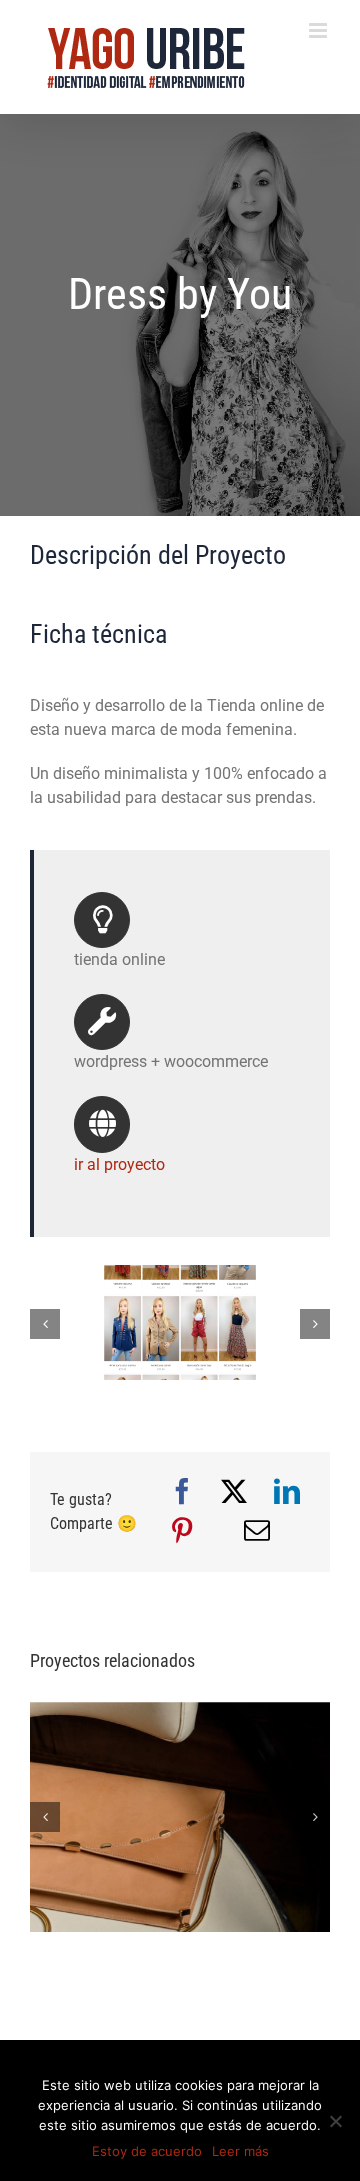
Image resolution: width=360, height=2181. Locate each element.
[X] (234, 1492)
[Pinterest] (182, 1531)
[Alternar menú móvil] (319, 30)
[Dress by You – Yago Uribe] (180, 1274)
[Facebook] (182, 1492)
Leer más (240, 2151)
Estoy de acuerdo (147, 2151)
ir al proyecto (119, 1164)
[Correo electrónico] (257, 1531)
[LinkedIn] (287, 1492)
